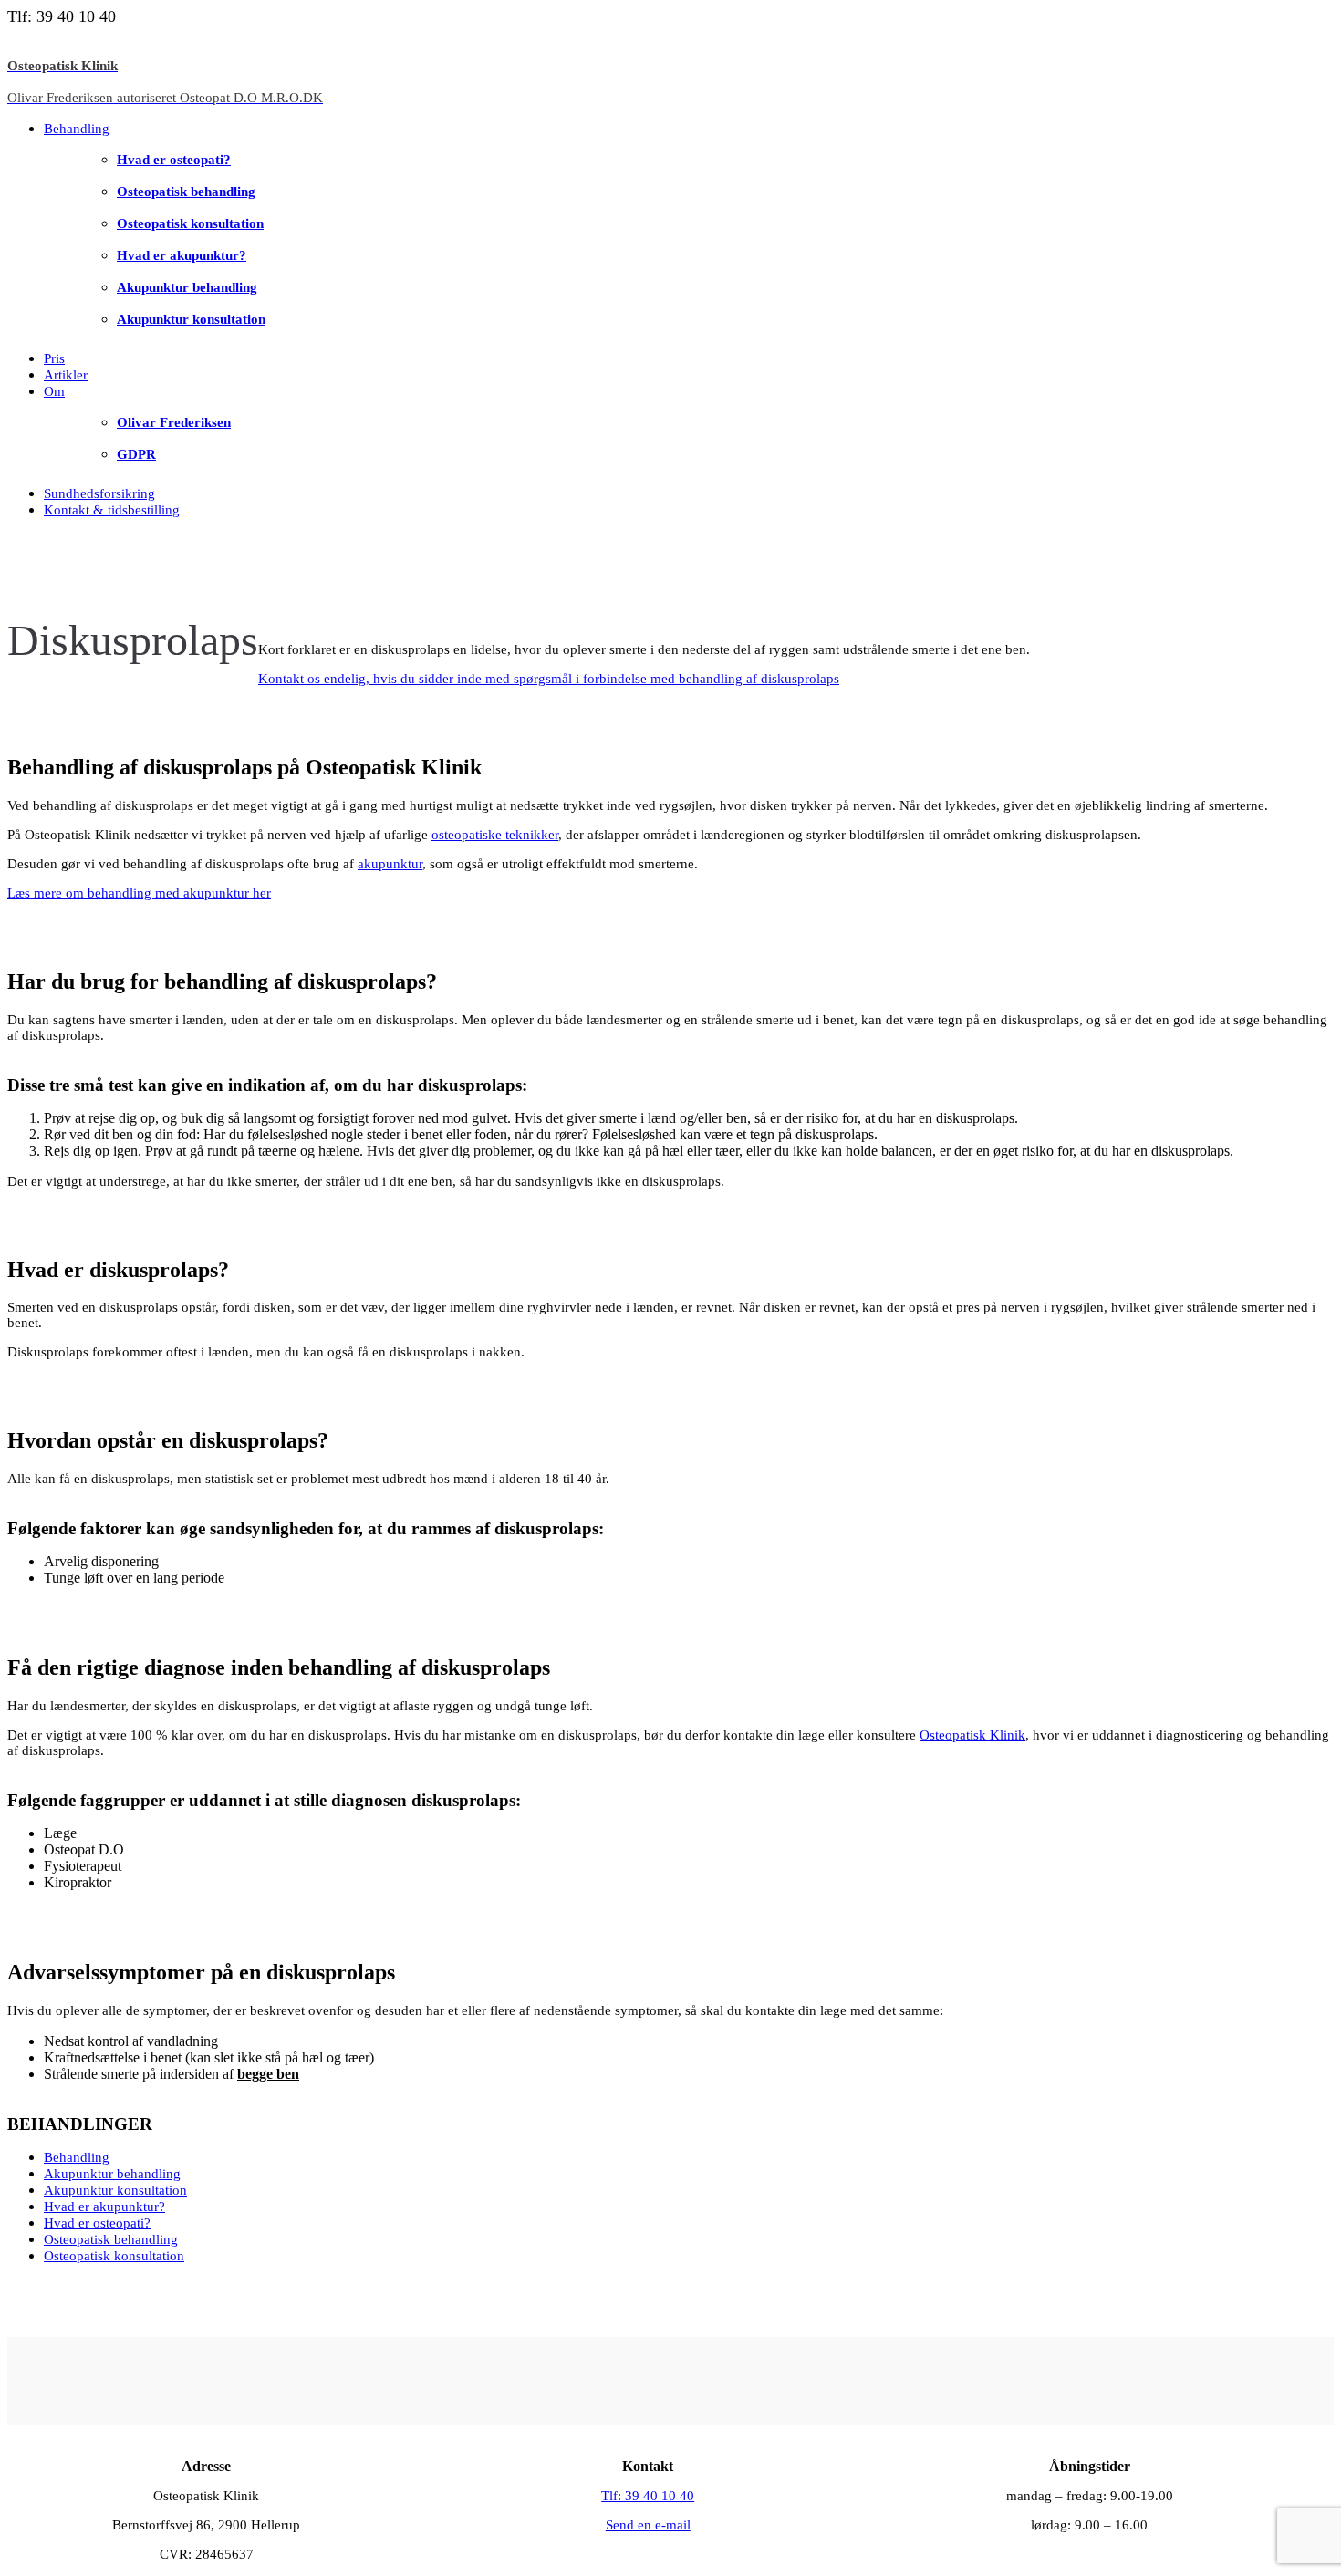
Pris (54, 358)
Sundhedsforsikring (99, 493)
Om (54, 391)
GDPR (136, 454)
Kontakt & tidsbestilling (112, 510)
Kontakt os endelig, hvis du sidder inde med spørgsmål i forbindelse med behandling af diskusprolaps (549, 679)
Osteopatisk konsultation (190, 223)
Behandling (77, 129)
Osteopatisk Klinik (972, 1735)
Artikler (66, 375)
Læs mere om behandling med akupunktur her (139, 893)
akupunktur (390, 864)
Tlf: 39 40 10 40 (648, 2496)
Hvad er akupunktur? (182, 255)
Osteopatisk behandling (186, 192)
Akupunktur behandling (187, 287)
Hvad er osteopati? (174, 160)
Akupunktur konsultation (191, 319)
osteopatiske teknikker (495, 835)
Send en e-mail (648, 2525)
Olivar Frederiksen (174, 422)
